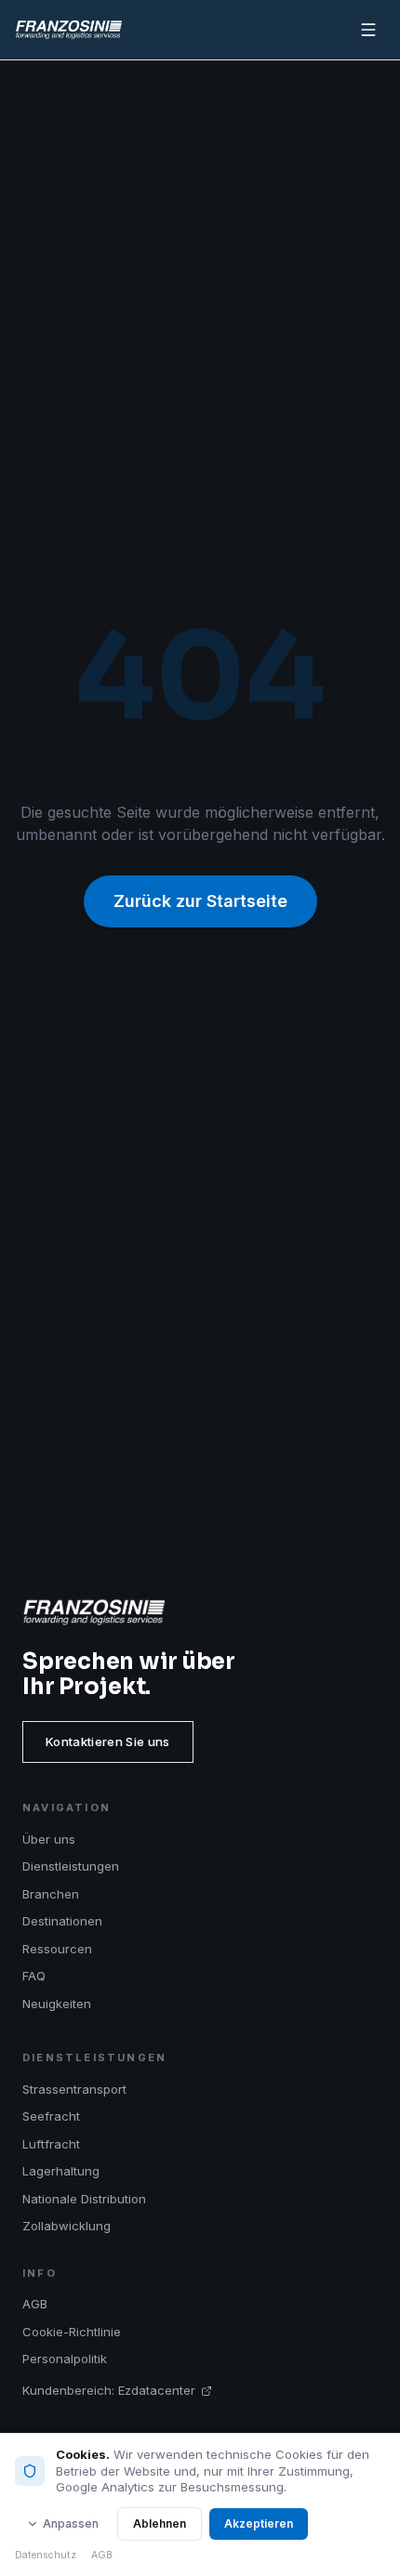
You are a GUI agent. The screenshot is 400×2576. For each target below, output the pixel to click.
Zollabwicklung (67, 2226)
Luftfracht (51, 2144)
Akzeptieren (259, 2523)
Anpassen (71, 2523)
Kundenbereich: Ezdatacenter (109, 2390)
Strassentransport (74, 2089)
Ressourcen (57, 1949)
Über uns (49, 1839)
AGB (35, 2304)
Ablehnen (160, 2523)
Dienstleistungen (71, 1866)
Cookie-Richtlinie (72, 2332)
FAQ (34, 1976)
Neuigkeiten (57, 2004)
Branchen (51, 1894)
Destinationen (62, 1921)
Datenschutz (46, 2555)
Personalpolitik (65, 2359)
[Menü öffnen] (368, 30)
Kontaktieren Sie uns (108, 1741)
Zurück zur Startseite (200, 901)
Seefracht (51, 2116)
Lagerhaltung (61, 2171)
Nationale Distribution (84, 2199)
